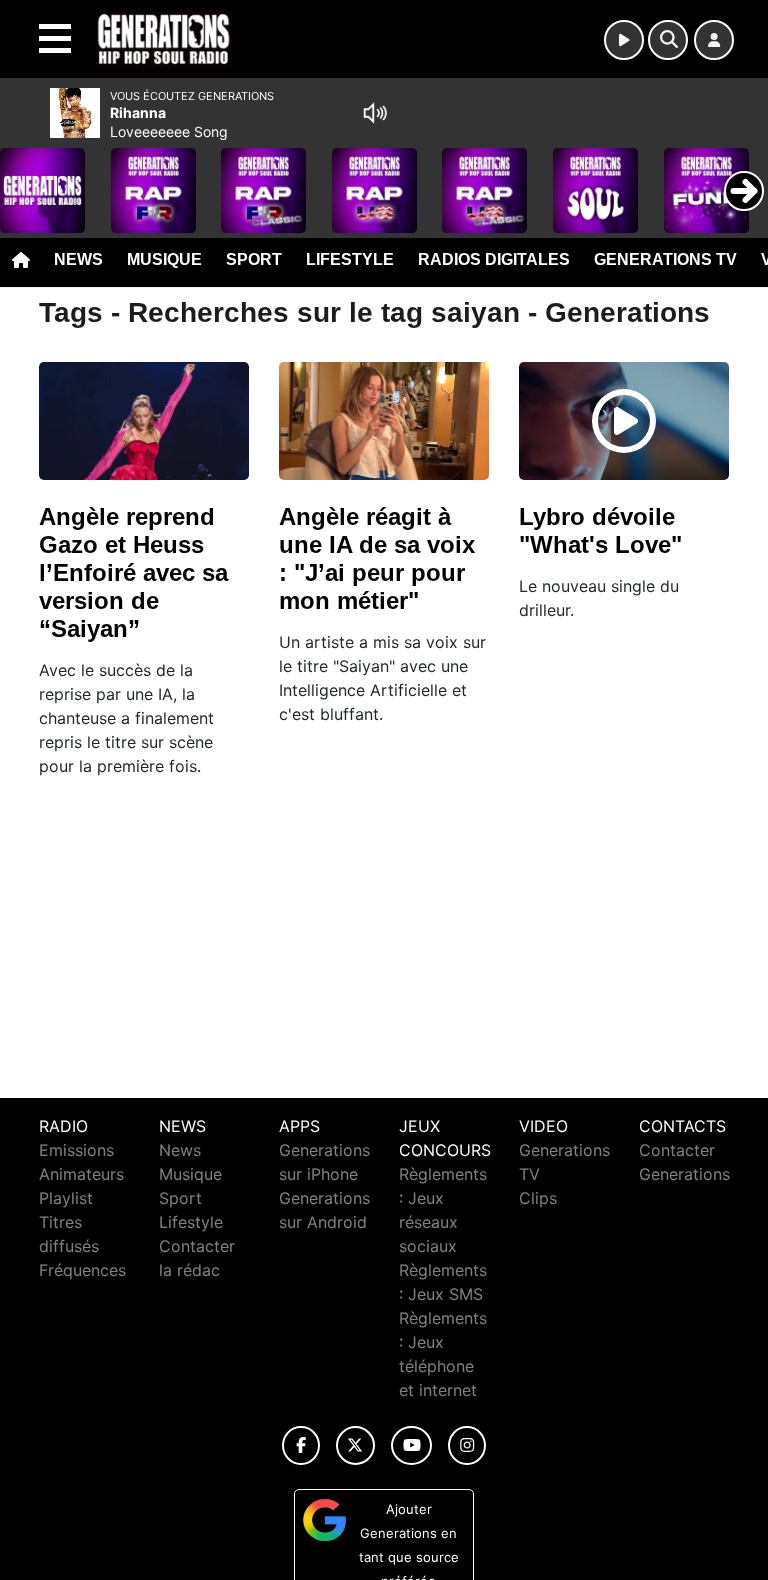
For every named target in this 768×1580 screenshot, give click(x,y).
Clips (538, 1198)
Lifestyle (350, 259)
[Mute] (375, 113)
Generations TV (665, 259)
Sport (254, 259)
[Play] (26, 176)
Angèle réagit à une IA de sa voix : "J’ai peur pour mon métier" (377, 558)
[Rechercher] (668, 40)
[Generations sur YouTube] (411, 1445)
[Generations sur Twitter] (355, 1445)
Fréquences (82, 1270)
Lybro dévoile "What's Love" (600, 530)
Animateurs (81, 1174)
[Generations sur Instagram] (467, 1445)
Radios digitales (494, 259)
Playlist (66, 1198)
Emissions (76, 1150)
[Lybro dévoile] (624, 421)
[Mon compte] (714, 40)
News (78, 259)
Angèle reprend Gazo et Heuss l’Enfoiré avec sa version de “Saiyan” (133, 572)
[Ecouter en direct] (624, 40)
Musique (164, 259)
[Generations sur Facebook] (301, 1445)
